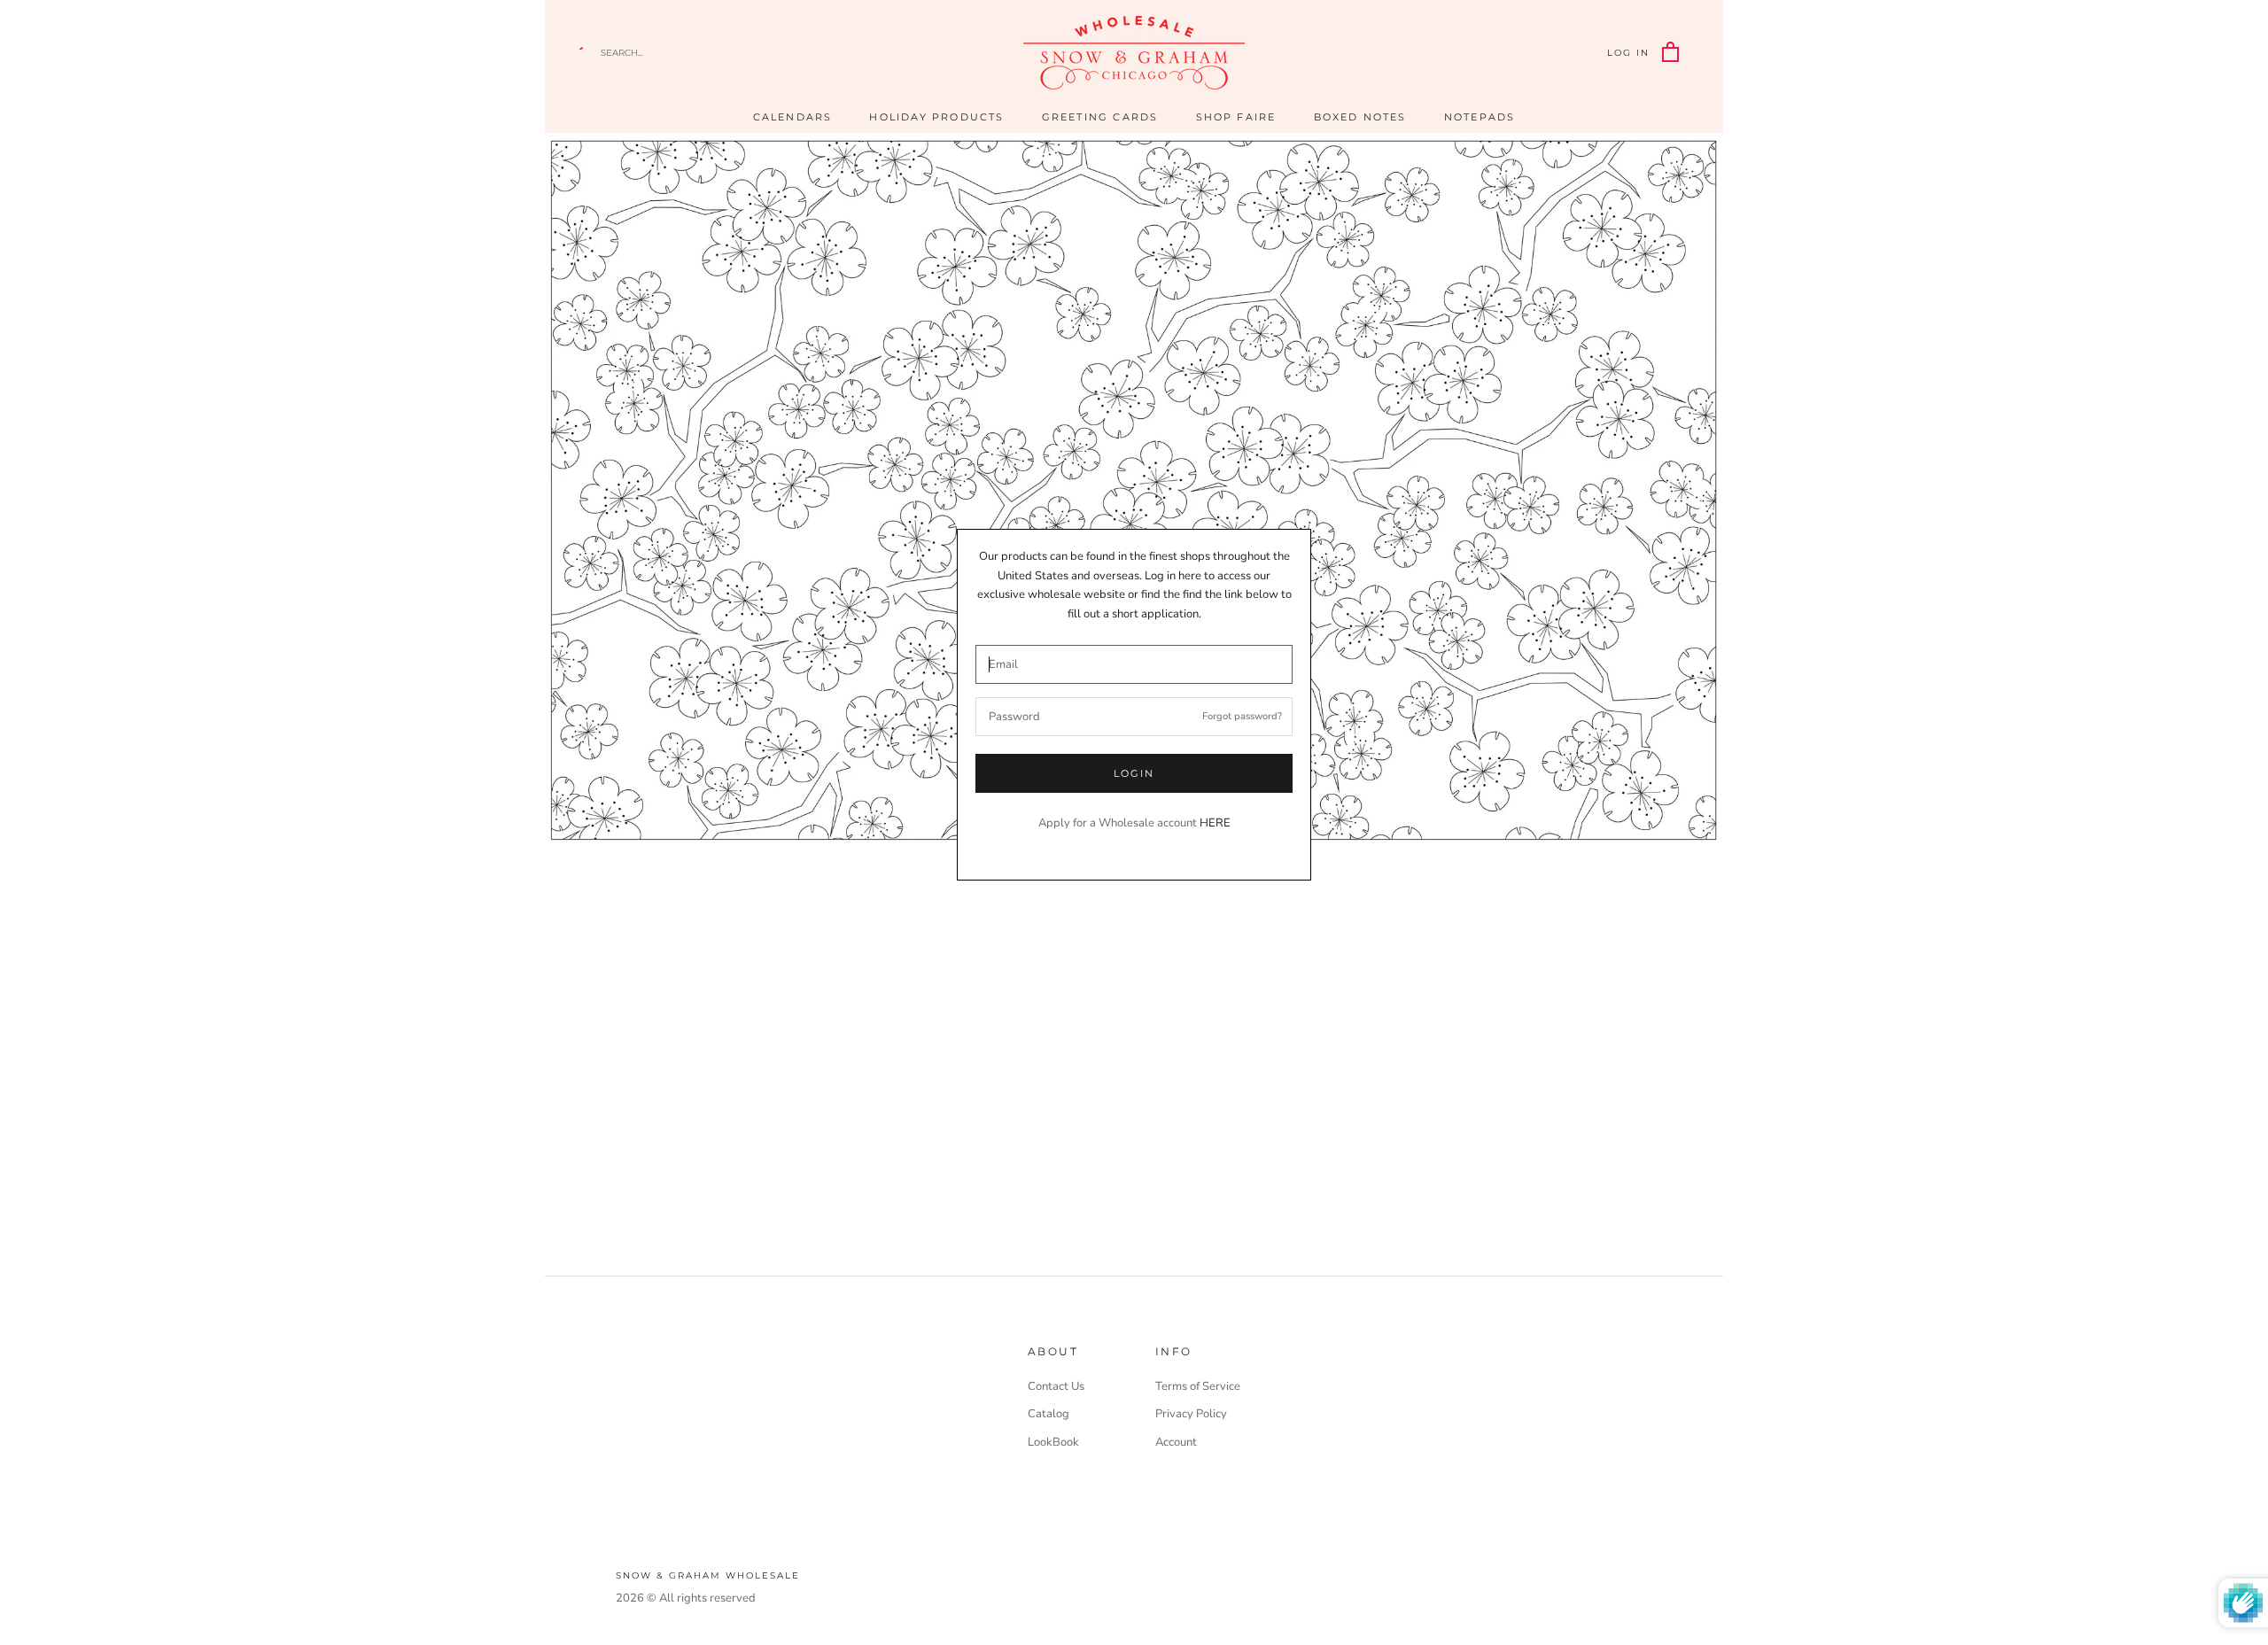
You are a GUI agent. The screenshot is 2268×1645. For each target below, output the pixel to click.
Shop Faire (1236, 117)
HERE (1215, 823)
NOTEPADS (1480, 117)
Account (1176, 1442)
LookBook (1053, 1442)
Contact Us (1056, 1386)
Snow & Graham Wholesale (708, 1575)
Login (1134, 773)
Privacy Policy (1191, 1414)
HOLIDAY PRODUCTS (936, 117)
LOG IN (1628, 53)
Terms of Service (1198, 1386)
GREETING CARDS (1100, 117)
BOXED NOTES (1360, 117)
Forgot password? (1242, 716)
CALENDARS (793, 117)
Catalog (1049, 1414)
